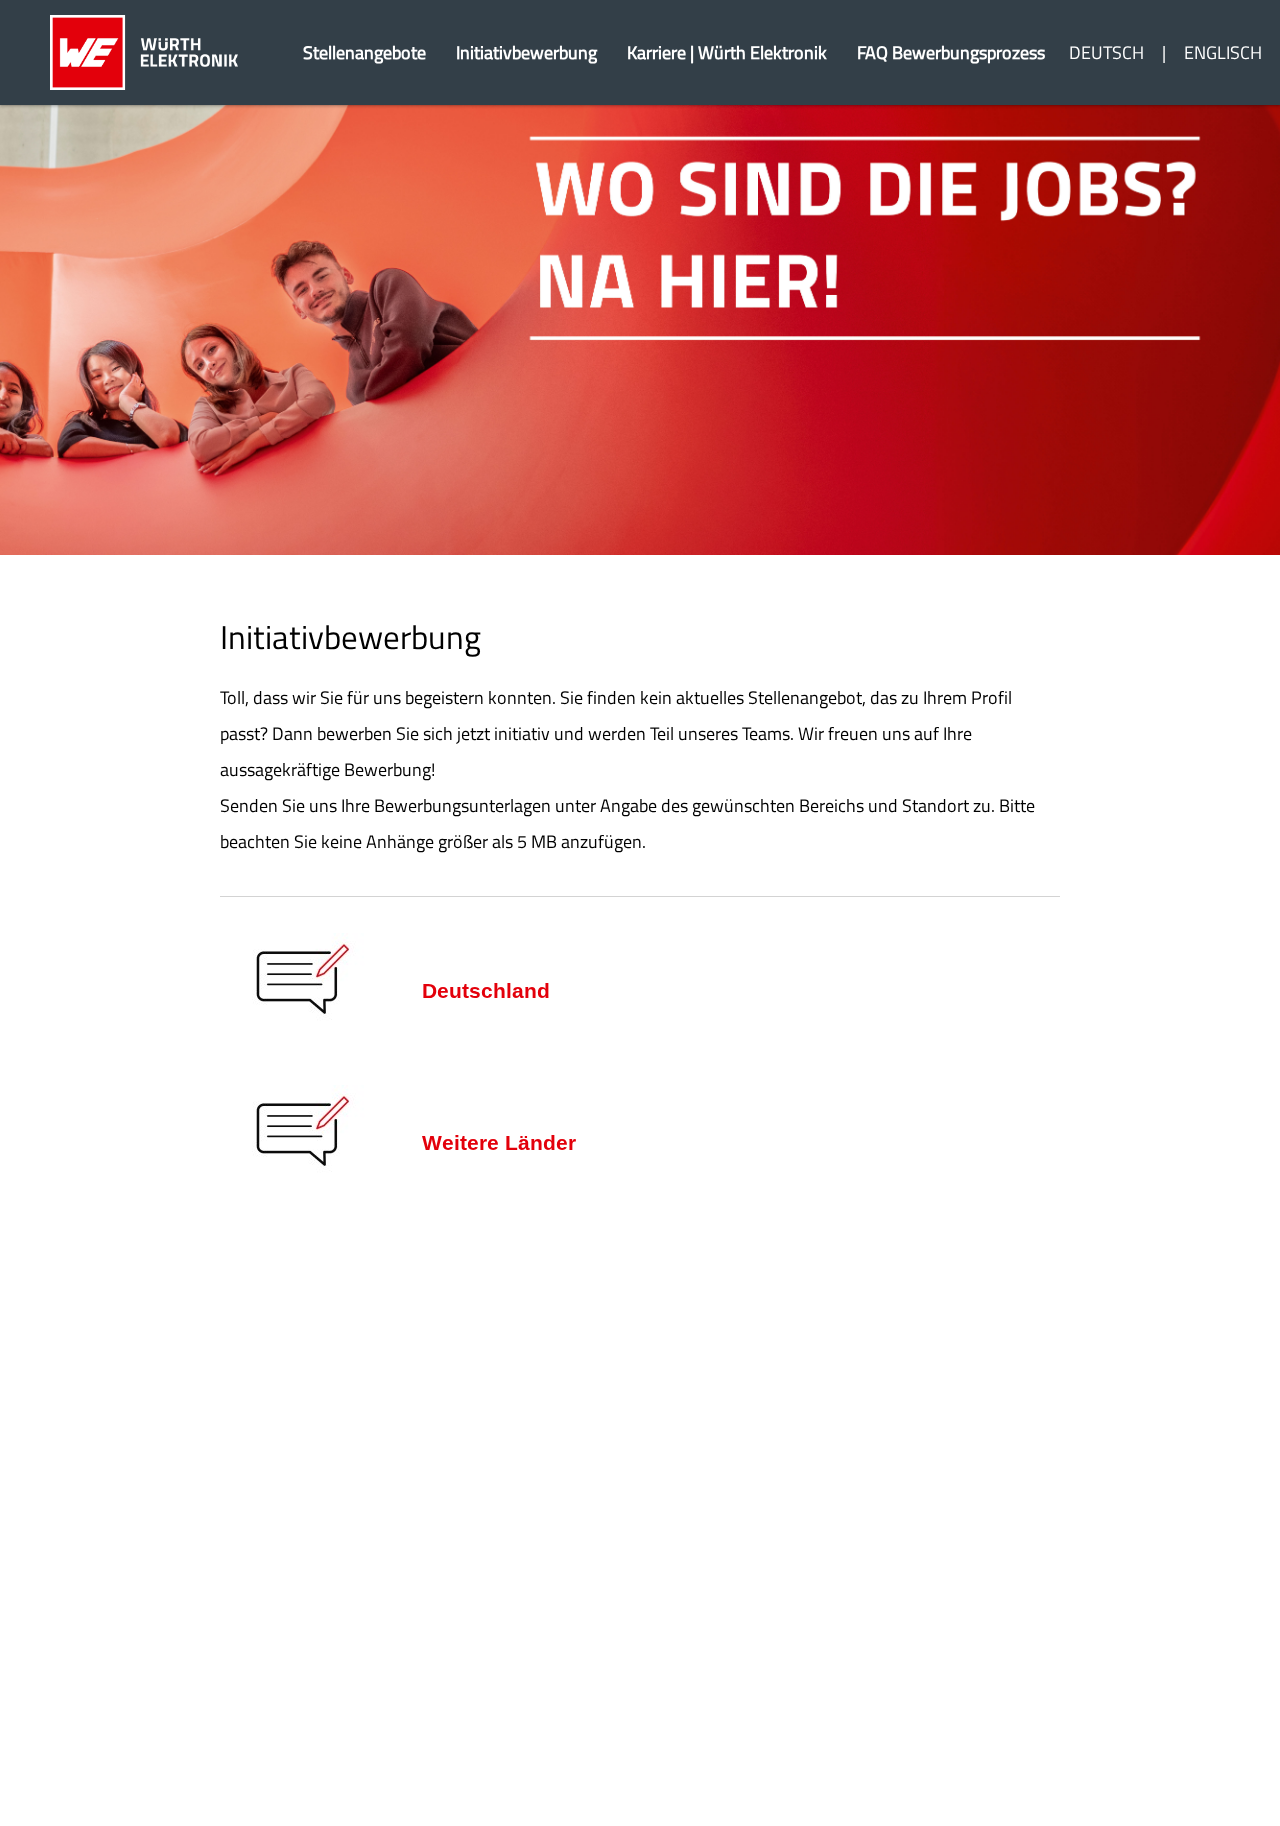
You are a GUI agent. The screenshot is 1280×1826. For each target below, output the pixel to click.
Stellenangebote (364, 52)
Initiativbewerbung (526, 52)
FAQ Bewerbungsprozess (951, 52)
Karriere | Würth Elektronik (727, 52)
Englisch (1223, 52)
